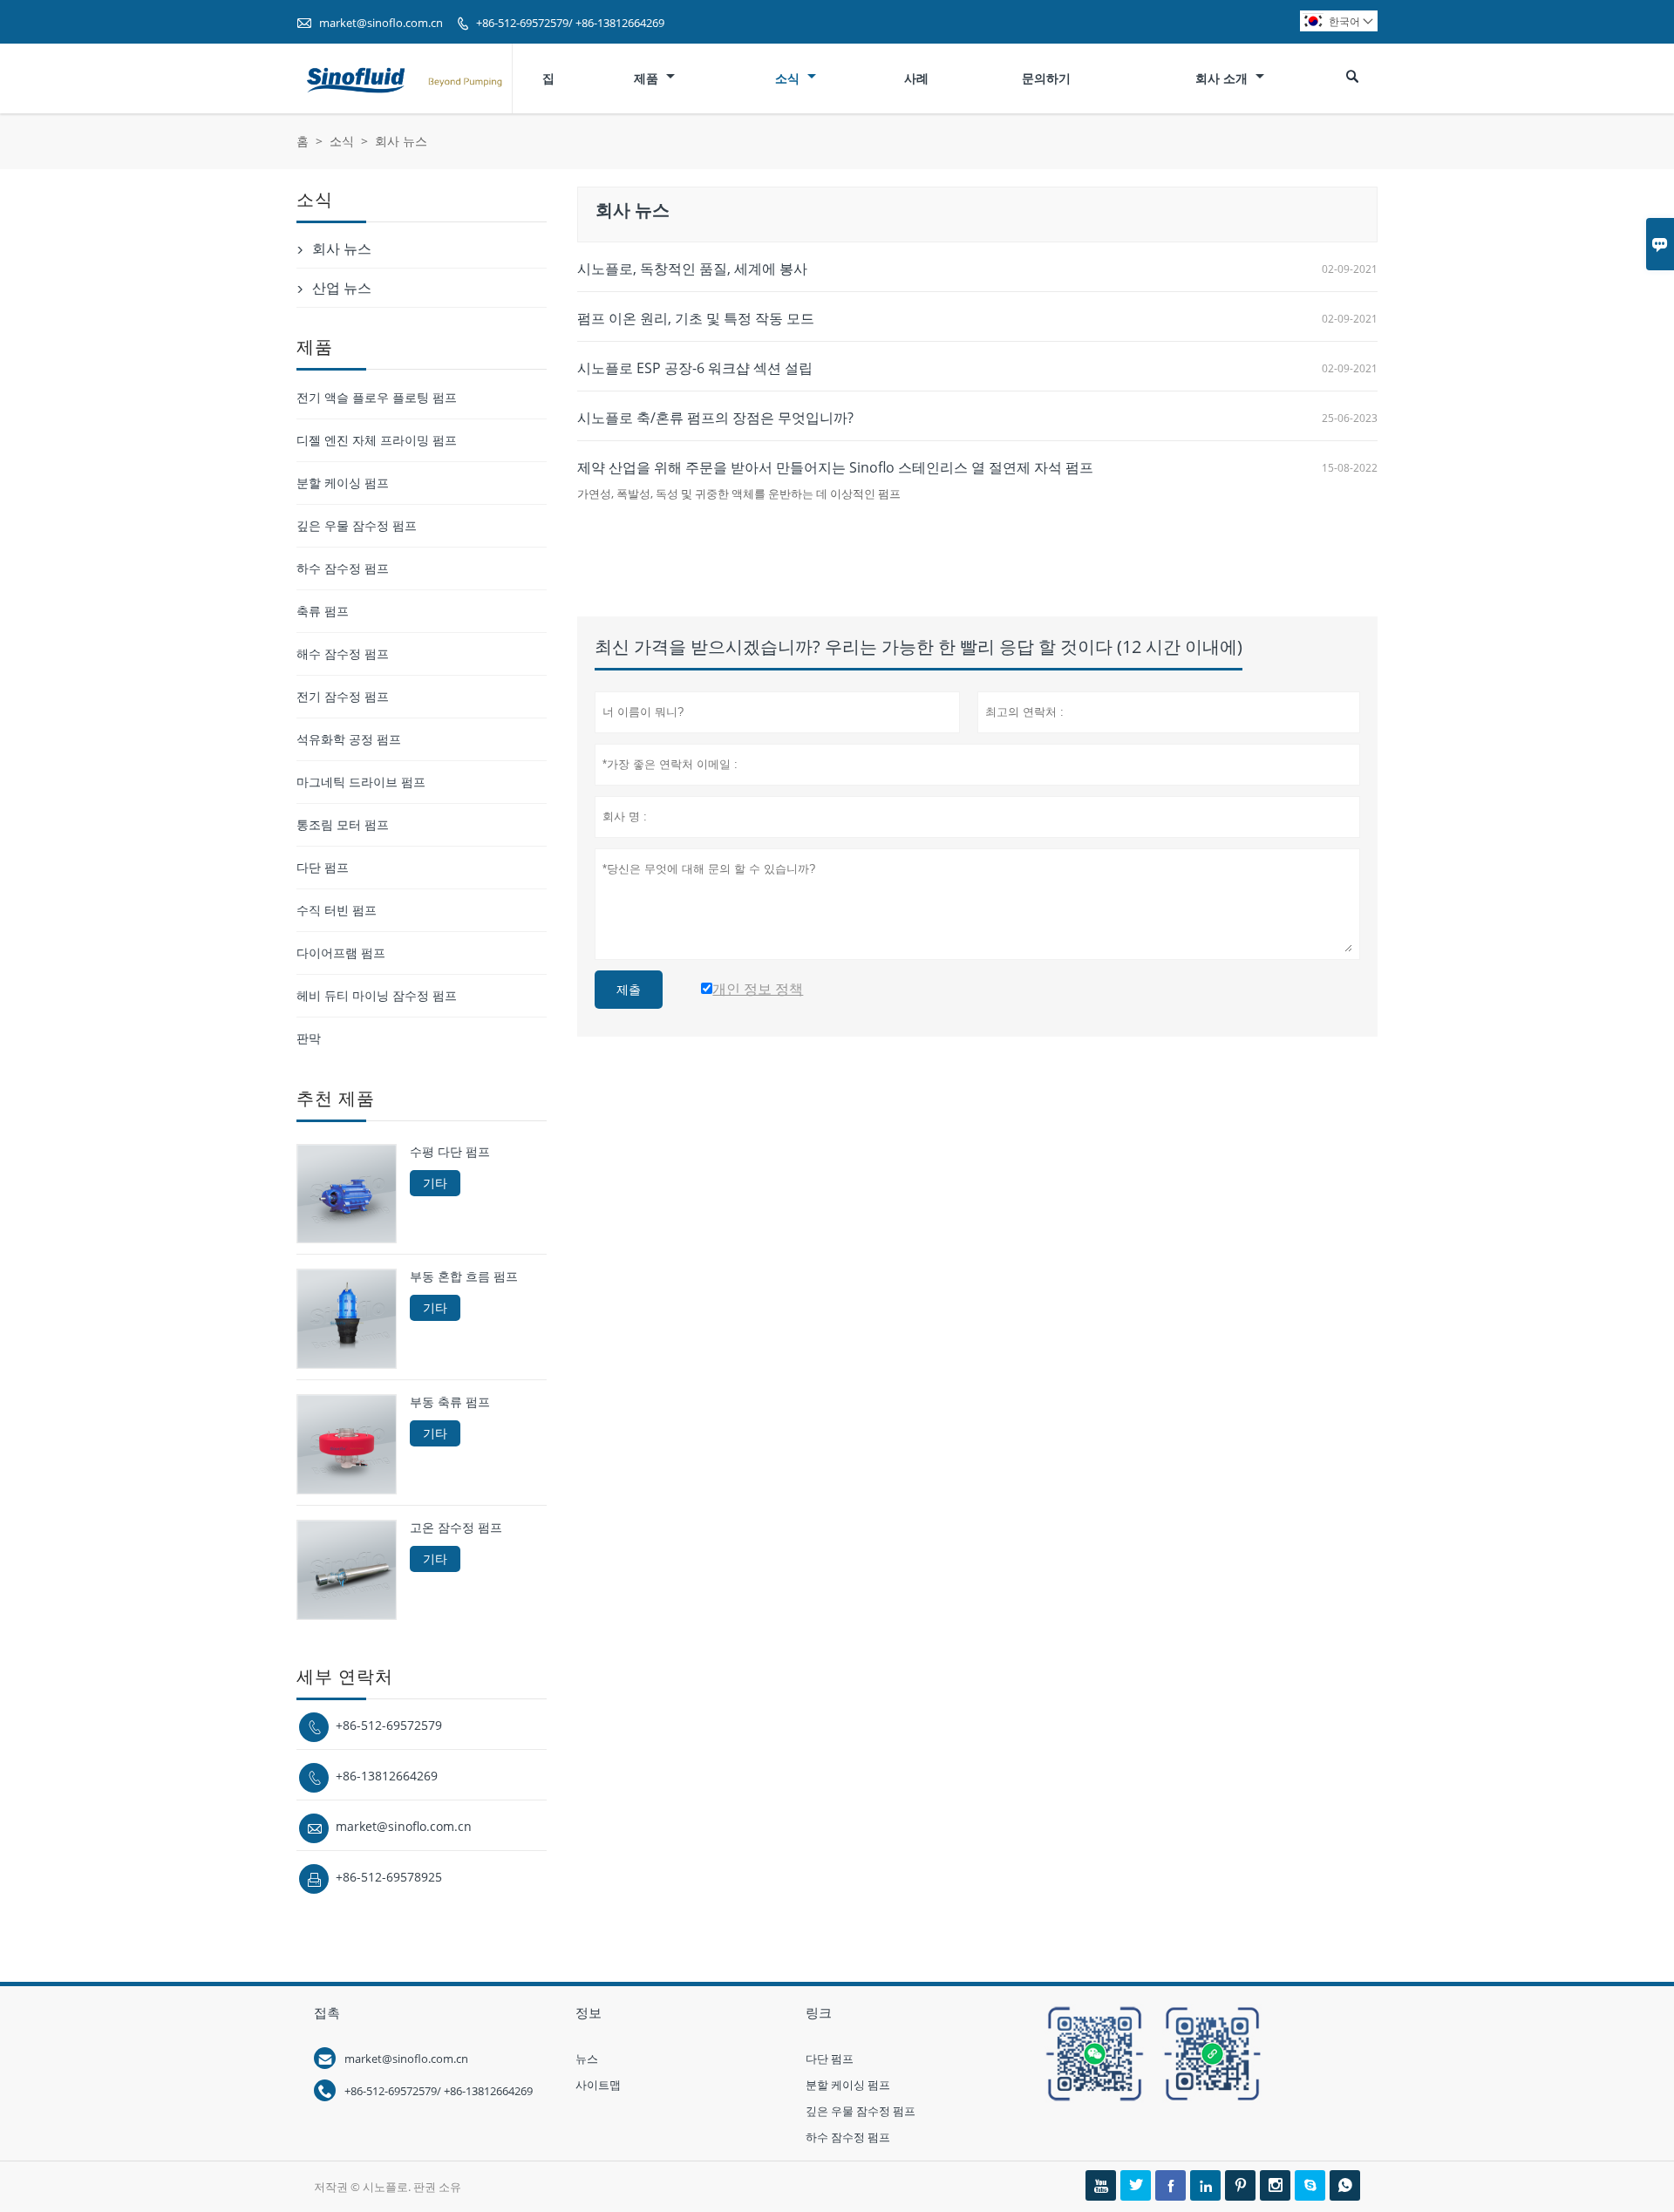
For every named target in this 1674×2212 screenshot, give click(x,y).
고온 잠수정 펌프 (456, 1528)
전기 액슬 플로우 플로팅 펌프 (377, 397)
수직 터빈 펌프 (337, 910)
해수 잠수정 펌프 (343, 653)
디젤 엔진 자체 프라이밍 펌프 (377, 440)
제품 (648, 78)
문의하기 (1046, 78)
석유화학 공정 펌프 (349, 739)
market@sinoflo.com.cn (381, 23)
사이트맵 (598, 2085)
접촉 (327, 2012)
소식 (789, 78)
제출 (629, 990)
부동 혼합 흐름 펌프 (464, 1276)
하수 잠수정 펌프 (343, 568)
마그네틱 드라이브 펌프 (361, 782)
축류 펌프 (323, 611)
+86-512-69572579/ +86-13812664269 (570, 23)
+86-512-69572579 (389, 1725)
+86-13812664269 (387, 1776)
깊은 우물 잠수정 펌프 (357, 525)
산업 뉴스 (342, 288)
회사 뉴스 (342, 248)
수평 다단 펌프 (450, 1152)
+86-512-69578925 (389, 1877)
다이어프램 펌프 (341, 953)
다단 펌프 (323, 867)
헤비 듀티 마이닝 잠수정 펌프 (377, 995)
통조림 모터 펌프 (343, 824)
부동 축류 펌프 (450, 1402)
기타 (435, 1183)
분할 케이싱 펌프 (343, 483)
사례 (916, 78)
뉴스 (587, 2059)
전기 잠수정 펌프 (343, 696)
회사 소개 (1223, 78)
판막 (309, 1038)
